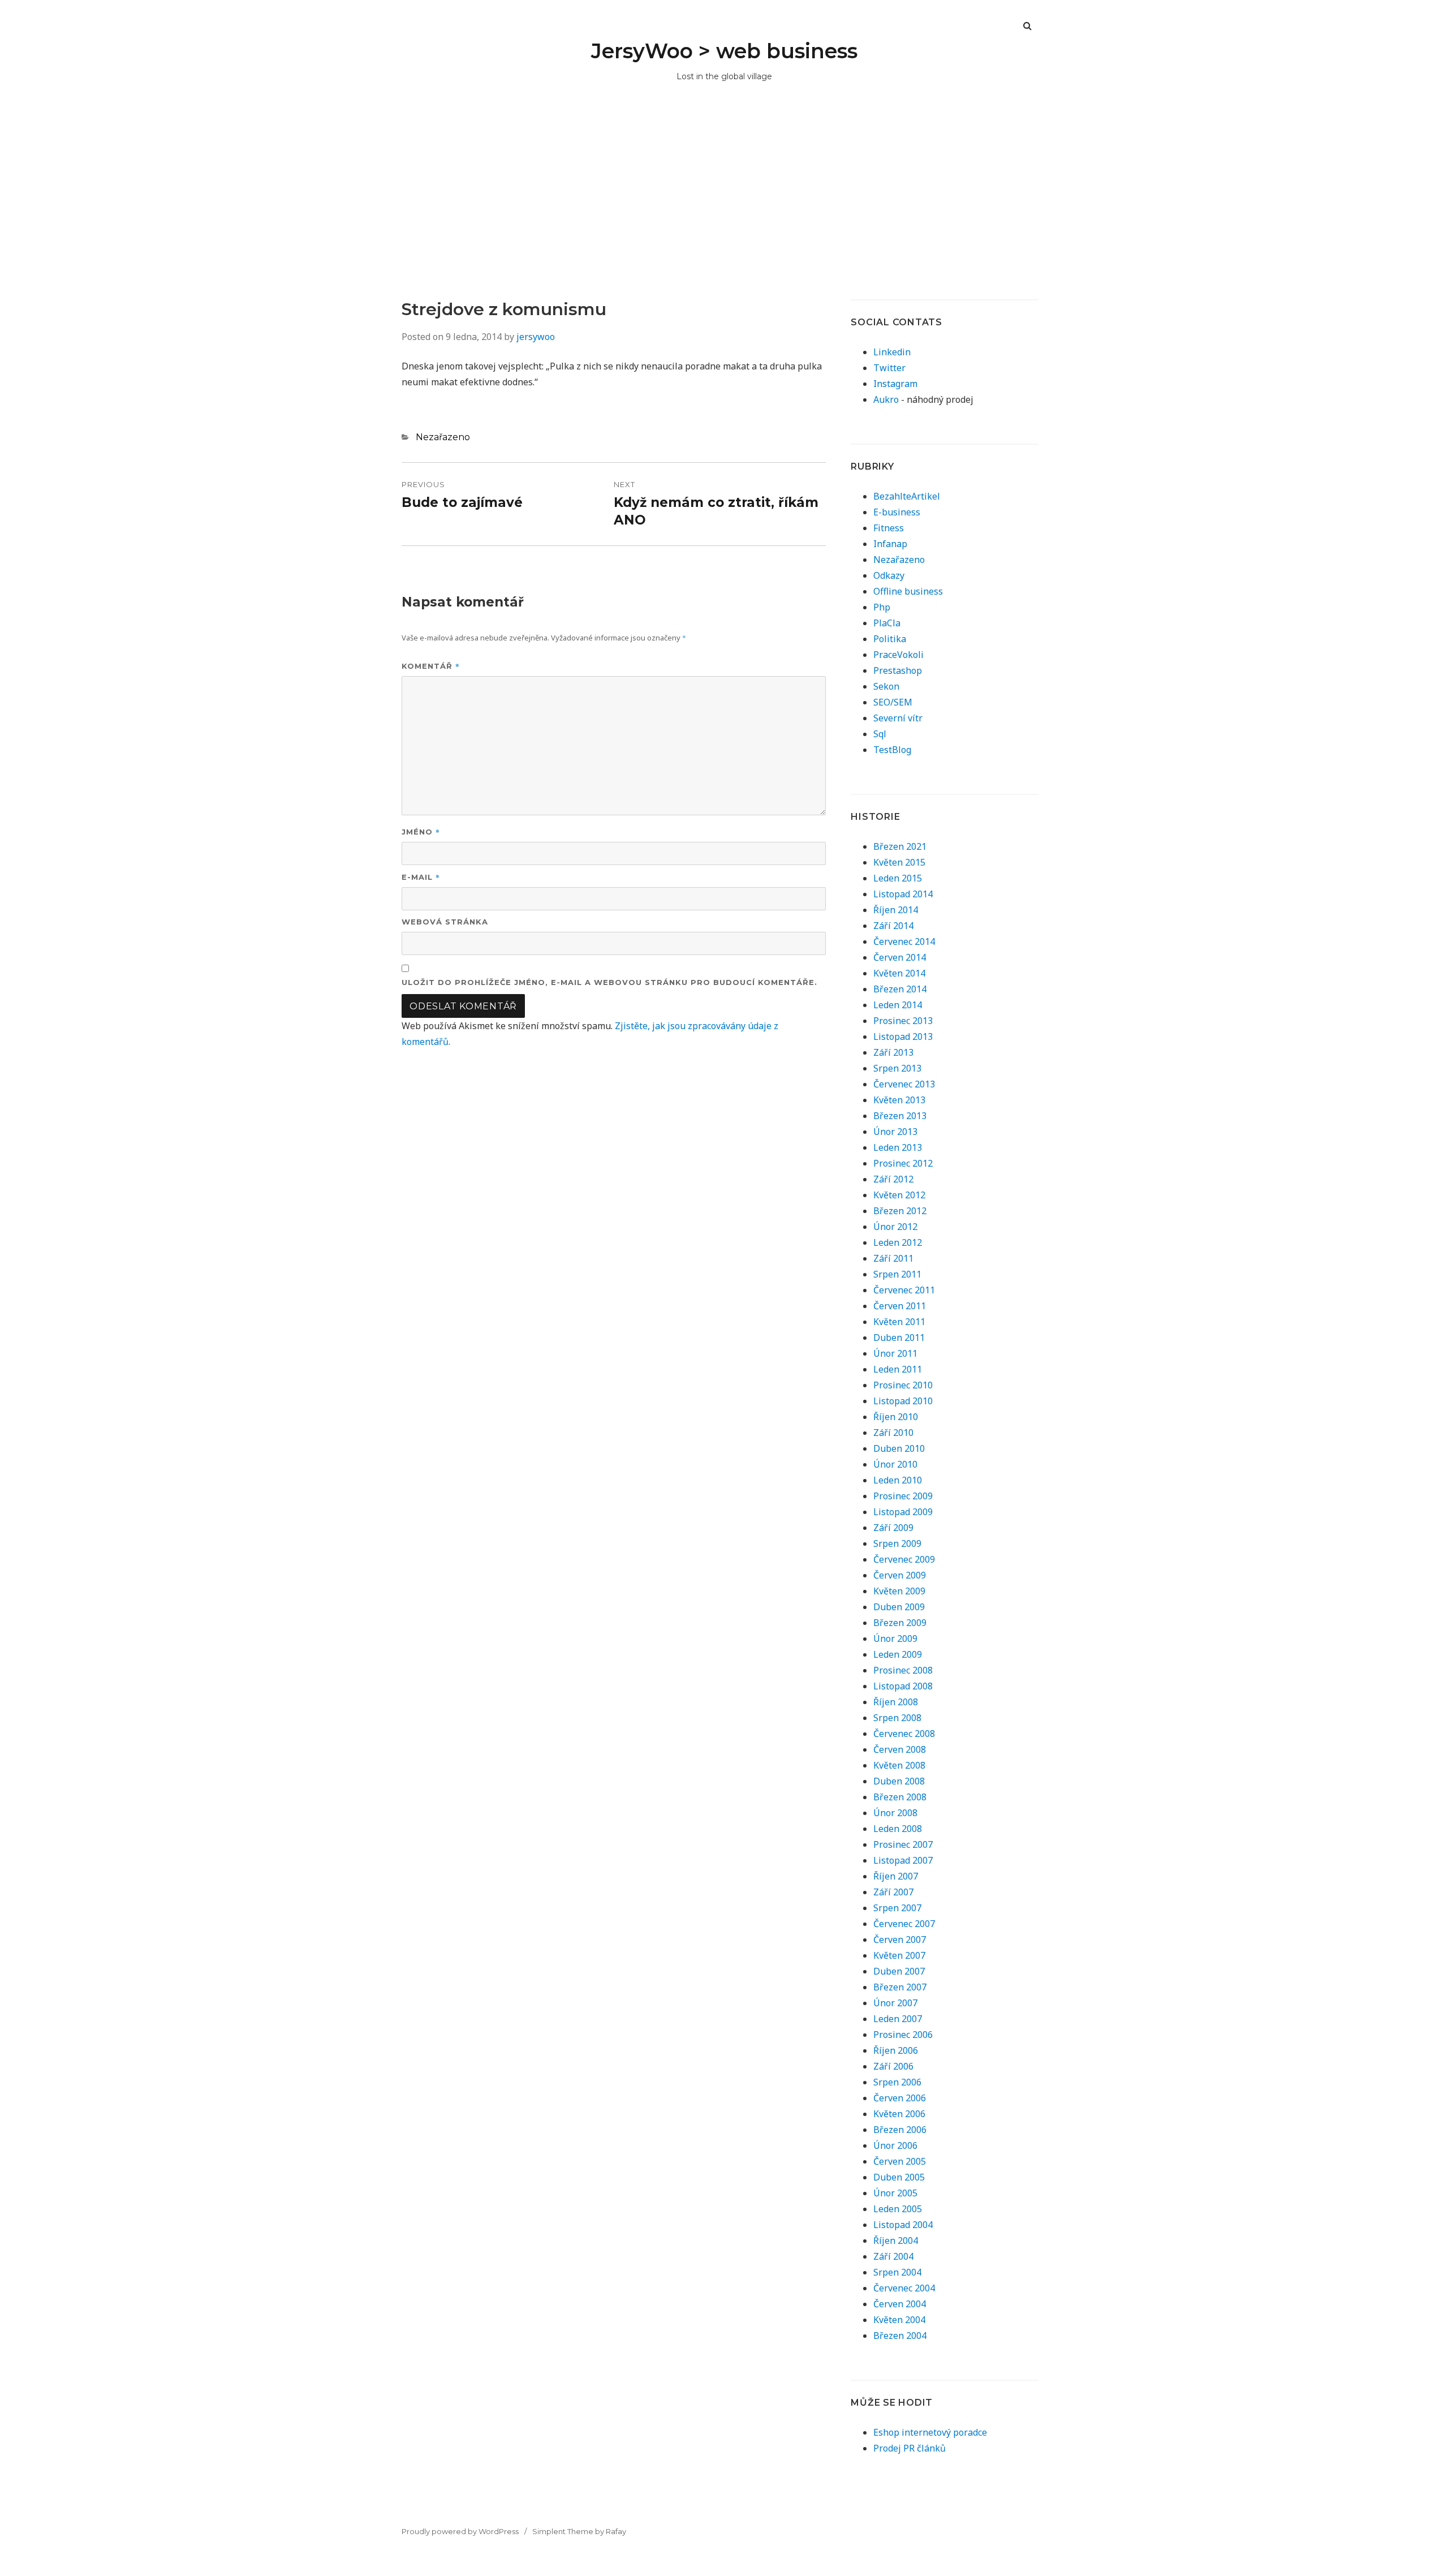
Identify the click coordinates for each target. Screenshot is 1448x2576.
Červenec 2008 (904, 1734)
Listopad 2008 (903, 1686)
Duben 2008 (899, 1781)
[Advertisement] (724, 214)
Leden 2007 (898, 2019)
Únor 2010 (895, 1464)
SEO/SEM (893, 702)
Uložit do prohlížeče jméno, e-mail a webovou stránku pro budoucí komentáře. (609, 982)
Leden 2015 (898, 878)
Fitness (889, 528)
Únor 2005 (895, 2193)
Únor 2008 (895, 1813)
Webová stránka (445, 922)
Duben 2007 (899, 1971)
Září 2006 (893, 2066)
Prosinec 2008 (903, 1670)
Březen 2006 (900, 2130)
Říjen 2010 (896, 1417)
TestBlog (892, 750)
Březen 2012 (900, 1211)
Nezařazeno (443, 437)
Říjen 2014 (896, 910)
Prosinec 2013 (903, 1021)
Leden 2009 (898, 1654)
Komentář (431, 666)
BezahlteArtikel (907, 496)
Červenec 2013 (904, 1084)
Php (882, 607)
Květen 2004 (899, 2320)
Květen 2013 (899, 1100)
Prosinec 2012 (903, 1163)
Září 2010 (893, 1433)
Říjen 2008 (896, 1702)
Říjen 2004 (896, 2240)
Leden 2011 (898, 1369)
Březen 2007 (900, 1987)
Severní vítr (898, 718)
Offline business (908, 591)
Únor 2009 (895, 1639)
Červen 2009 (900, 1575)
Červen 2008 (900, 1749)
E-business (897, 512)
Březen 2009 (900, 1623)
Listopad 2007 (903, 1860)
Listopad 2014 (903, 894)
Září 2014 (893, 926)
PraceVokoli (898, 655)
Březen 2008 (900, 1797)
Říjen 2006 (896, 2050)
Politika (890, 639)
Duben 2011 (899, 1338)
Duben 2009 (899, 1607)
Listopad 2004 (903, 2225)
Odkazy (889, 575)
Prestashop (898, 670)
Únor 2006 (895, 2145)
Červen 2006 (900, 2098)
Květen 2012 (899, 1195)
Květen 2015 (899, 862)
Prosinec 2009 (903, 1496)
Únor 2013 (895, 1132)
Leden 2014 (898, 1005)
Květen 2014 (899, 973)
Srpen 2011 (897, 1274)
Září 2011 (893, 1258)
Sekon (886, 686)
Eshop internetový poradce (930, 2432)
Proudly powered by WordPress (460, 2531)
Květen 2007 (899, 1955)
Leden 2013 (898, 1147)
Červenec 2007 (904, 1924)
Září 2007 (893, 1892)
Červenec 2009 (904, 1559)
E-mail (421, 877)
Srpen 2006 (897, 2082)
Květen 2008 (899, 1765)
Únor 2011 (895, 1353)
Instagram (895, 384)
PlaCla (887, 623)
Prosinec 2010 (903, 1385)
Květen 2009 (899, 1591)
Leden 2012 (898, 1242)
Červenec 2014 (904, 941)
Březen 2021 (900, 846)
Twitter (889, 368)
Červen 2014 (900, 957)
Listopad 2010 (903, 1401)
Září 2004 (893, 2256)
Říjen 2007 (896, 1876)
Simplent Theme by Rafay (579, 2531)
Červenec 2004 (904, 2288)
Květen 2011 (899, 1322)
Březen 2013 (900, 1116)
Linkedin (892, 352)
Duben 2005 (899, 2177)
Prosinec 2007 (903, 1844)
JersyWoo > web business (724, 51)
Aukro (886, 399)
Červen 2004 (900, 2304)
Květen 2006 (899, 2114)
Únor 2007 (895, 2003)
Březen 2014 (900, 989)
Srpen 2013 (897, 1068)
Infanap (890, 544)
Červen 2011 (900, 1306)
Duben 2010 (899, 1448)
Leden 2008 (898, 1829)
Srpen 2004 (897, 2272)
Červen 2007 (900, 1939)
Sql (880, 734)
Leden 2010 (898, 1480)
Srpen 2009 (897, 1543)
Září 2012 (893, 1179)
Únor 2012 (895, 1227)
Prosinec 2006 (903, 2035)
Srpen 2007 (897, 1908)
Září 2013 (893, 1052)
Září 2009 (893, 1528)
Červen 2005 (900, 2161)
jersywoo (536, 337)
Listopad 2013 (903, 1037)
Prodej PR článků (910, 2448)
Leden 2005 (898, 2209)
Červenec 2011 (904, 1290)
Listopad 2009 (903, 1512)
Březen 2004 (900, 2336)
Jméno (421, 831)
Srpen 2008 (897, 1718)
